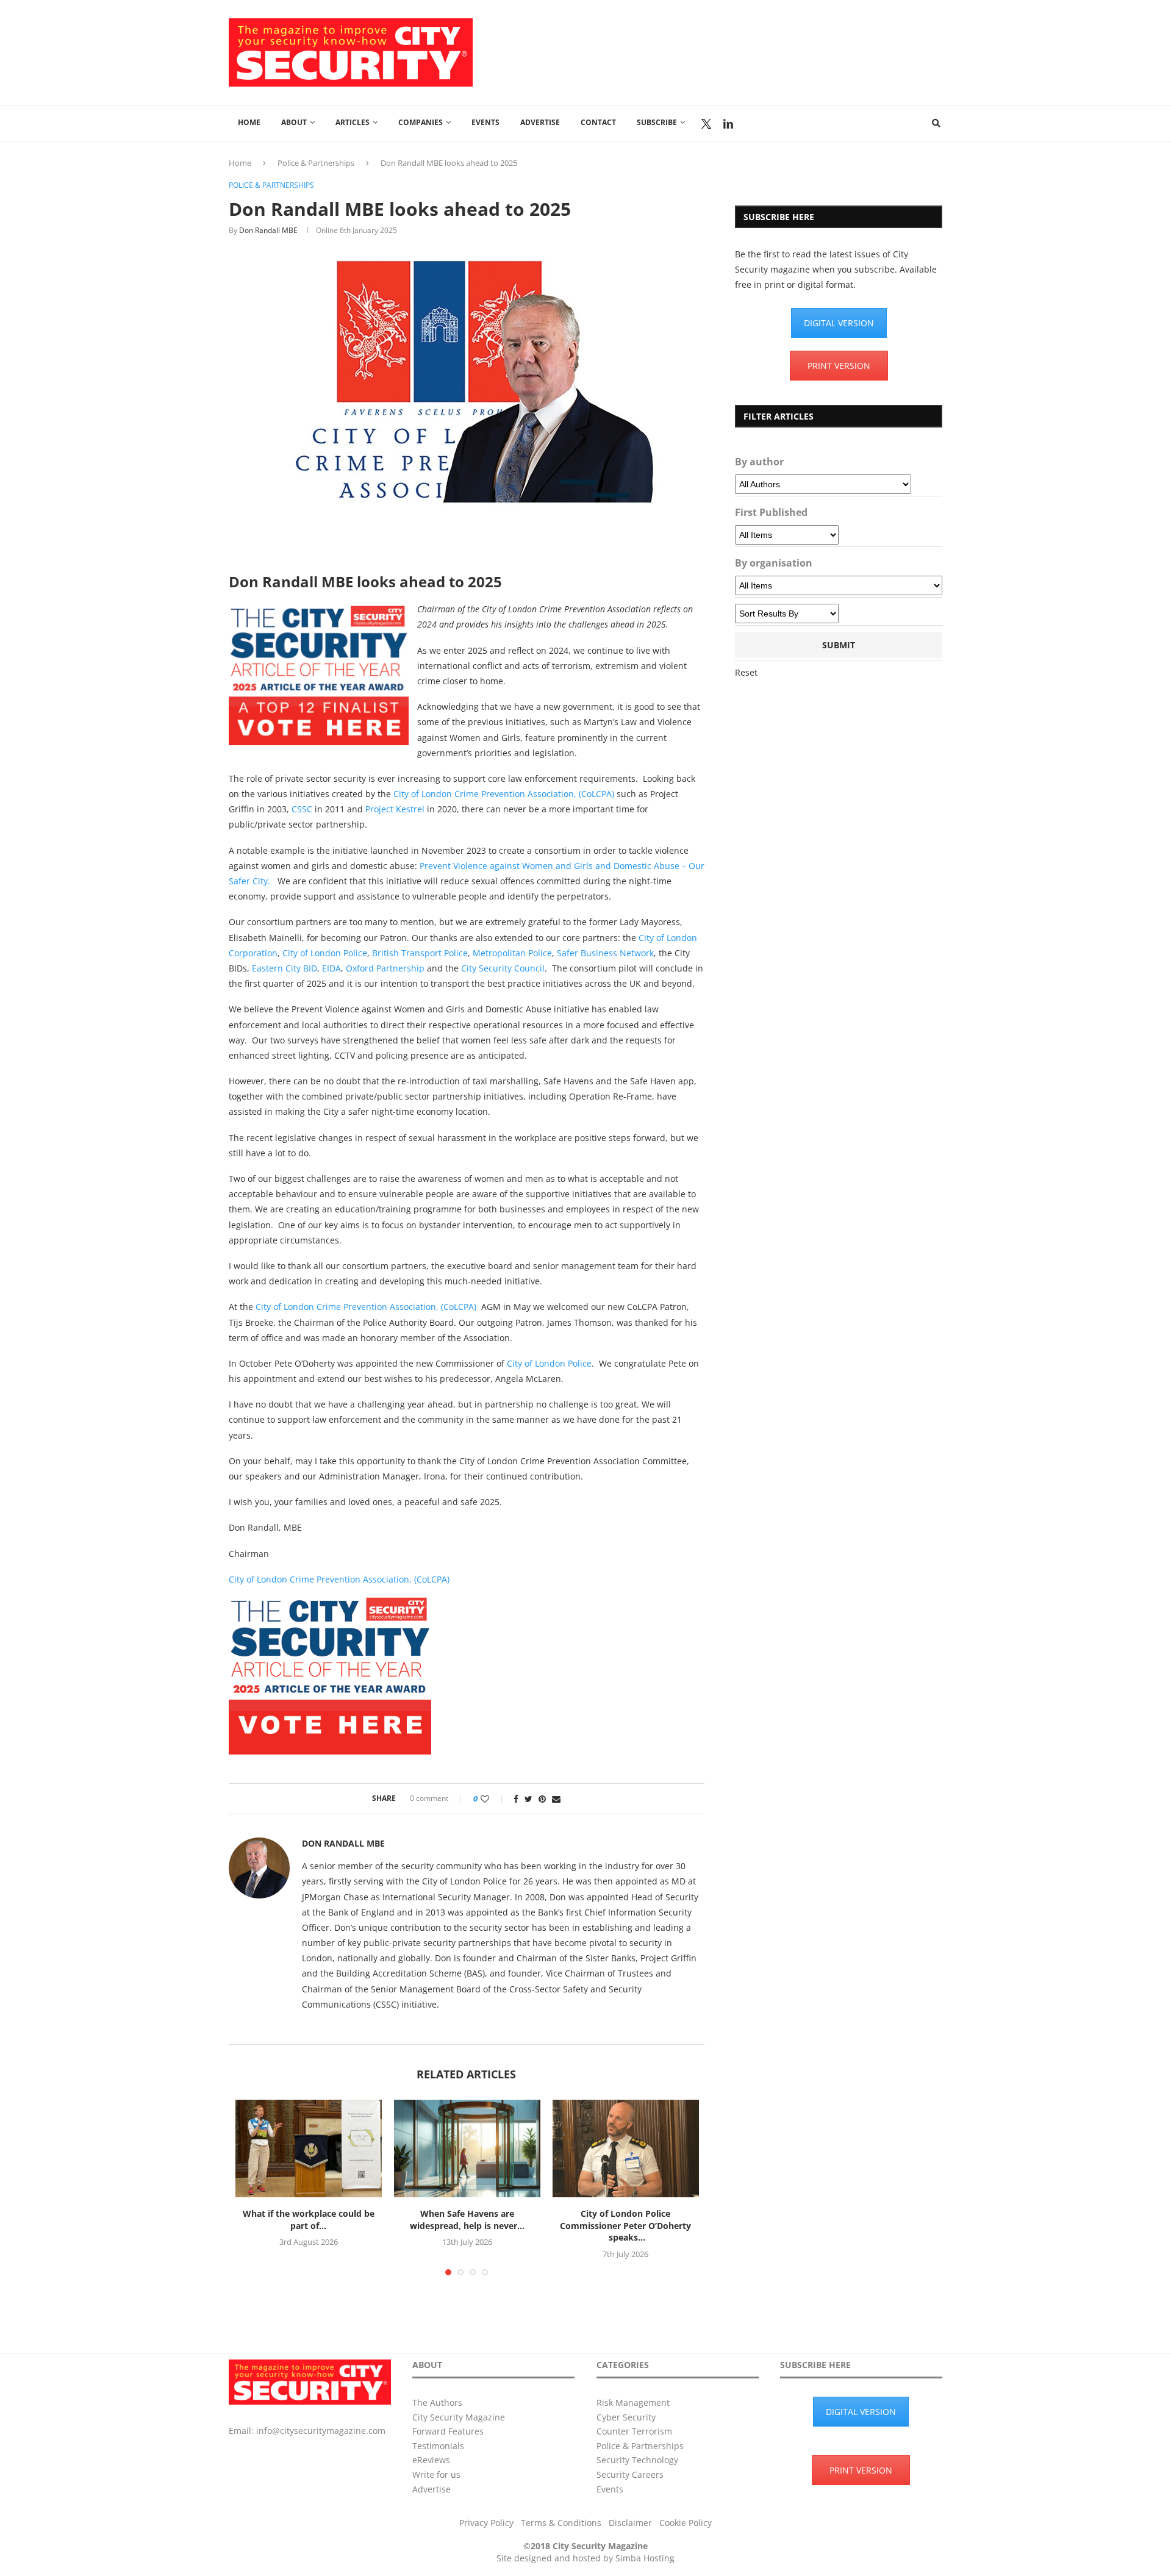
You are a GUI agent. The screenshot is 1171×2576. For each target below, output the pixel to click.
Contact (598, 122)
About (294, 122)
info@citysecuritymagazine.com (321, 2431)
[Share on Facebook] (516, 1799)
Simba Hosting (645, 2558)
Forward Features (448, 2431)
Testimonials (438, 2446)
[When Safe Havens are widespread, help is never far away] (467, 2148)
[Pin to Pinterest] (542, 1799)
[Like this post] (493, 1799)
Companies (421, 122)
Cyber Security (626, 2417)
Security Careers (630, 2474)
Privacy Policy (486, 2523)
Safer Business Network (605, 953)
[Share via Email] (556, 1799)
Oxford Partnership (385, 968)
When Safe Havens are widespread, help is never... (467, 2220)
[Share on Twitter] (528, 1799)
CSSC (302, 809)
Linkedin (728, 124)
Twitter (706, 124)
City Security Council (503, 968)
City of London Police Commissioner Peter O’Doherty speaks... (625, 2225)
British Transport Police (420, 953)
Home (249, 122)
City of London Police (325, 953)
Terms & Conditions (561, 2523)
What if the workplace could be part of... (309, 2220)
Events (485, 122)
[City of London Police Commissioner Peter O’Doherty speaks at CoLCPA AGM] (626, 2148)
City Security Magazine (459, 2417)
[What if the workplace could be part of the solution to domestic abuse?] (309, 2148)
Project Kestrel (395, 809)
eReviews (431, 2460)
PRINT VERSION (839, 366)
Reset (746, 672)
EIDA (331, 968)
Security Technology (637, 2460)
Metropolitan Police (512, 953)
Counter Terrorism (634, 2431)
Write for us (436, 2474)
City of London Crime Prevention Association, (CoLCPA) (504, 794)
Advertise (540, 122)
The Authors (437, 2402)
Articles (353, 122)
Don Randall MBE (268, 230)
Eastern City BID (283, 968)
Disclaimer (630, 2523)
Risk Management (633, 2402)
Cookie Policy (686, 2523)
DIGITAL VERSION (839, 323)
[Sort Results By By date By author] (787, 614)
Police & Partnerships (316, 163)
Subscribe (657, 122)
